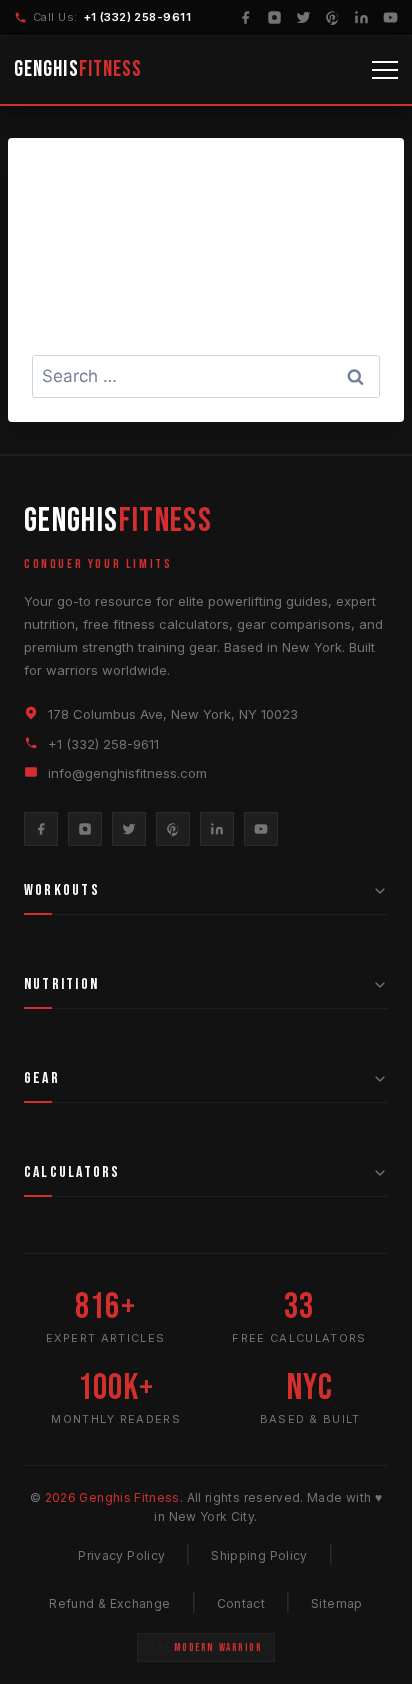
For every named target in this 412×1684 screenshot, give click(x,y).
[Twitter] (303, 17)
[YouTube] (390, 17)
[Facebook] (245, 17)
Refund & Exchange (109, 1603)
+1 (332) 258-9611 (137, 17)
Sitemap (337, 1603)
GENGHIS (78, 69)
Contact (241, 1603)
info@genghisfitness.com (127, 773)
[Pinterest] (332, 17)
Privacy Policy (121, 1555)
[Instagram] (274, 17)
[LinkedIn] (361, 17)
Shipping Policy (259, 1555)
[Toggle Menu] (385, 70)
